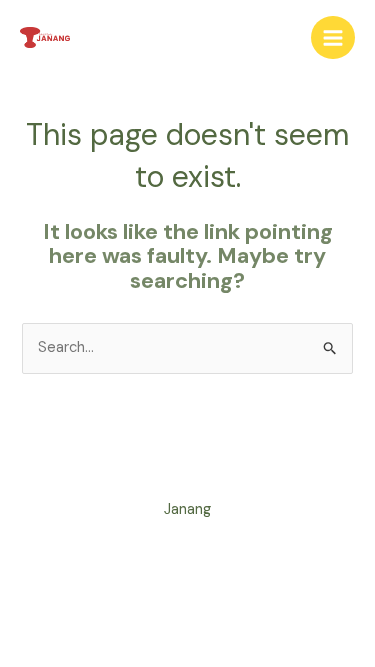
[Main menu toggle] (333, 38)
